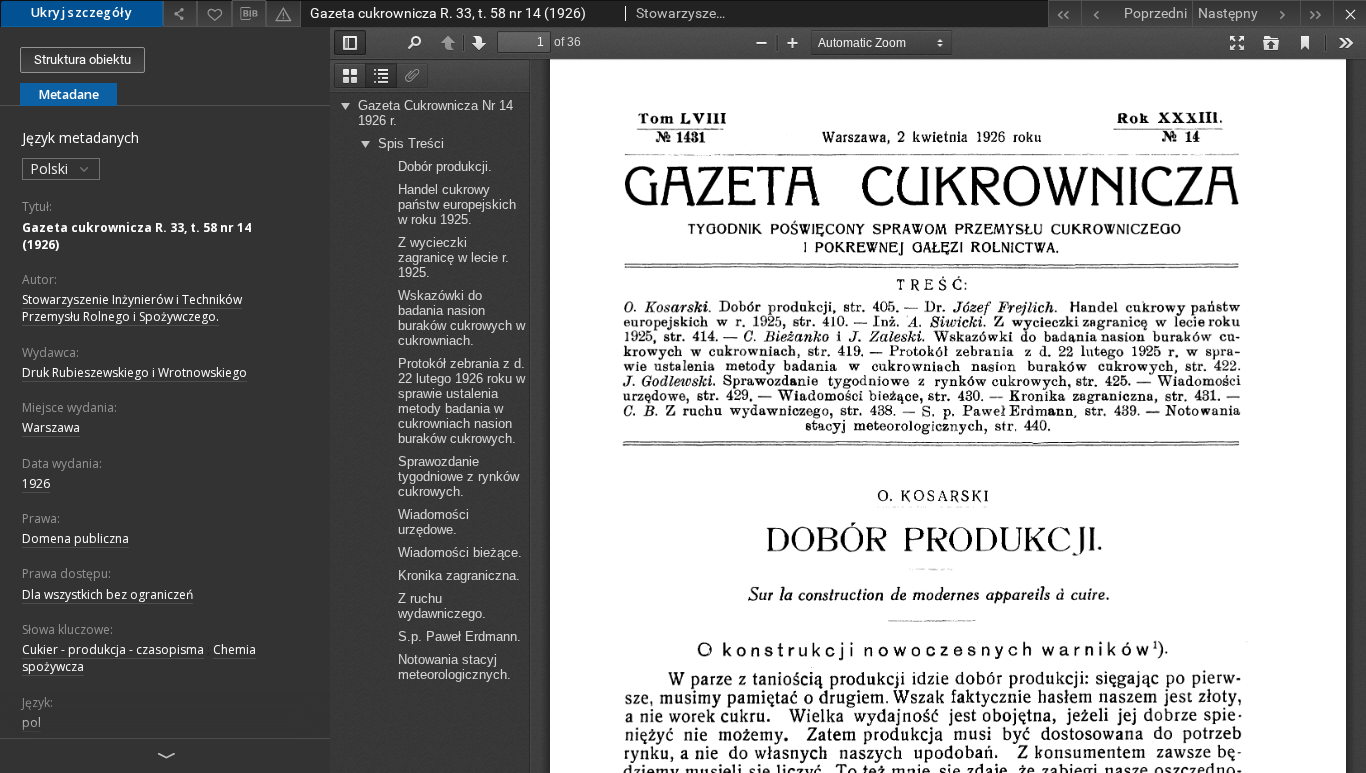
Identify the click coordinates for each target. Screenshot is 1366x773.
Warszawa (51, 427)
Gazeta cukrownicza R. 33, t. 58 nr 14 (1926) (136, 236)
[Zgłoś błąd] (283, 13)
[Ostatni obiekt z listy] (1316, 13)
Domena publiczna (75, 538)
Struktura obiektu (82, 59)
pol (31, 722)
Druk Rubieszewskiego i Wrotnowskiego (134, 372)
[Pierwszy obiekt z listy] (1064, 13)
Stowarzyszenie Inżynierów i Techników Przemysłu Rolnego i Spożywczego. (132, 308)
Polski (51, 168)
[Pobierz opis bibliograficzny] (249, 14)
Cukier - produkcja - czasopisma (113, 649)
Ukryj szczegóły (81, 12)
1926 (36, 483)
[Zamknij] (1349, 13)
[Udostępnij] (180, 13)
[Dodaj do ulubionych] (214, 13)
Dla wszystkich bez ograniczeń (107, 594)
